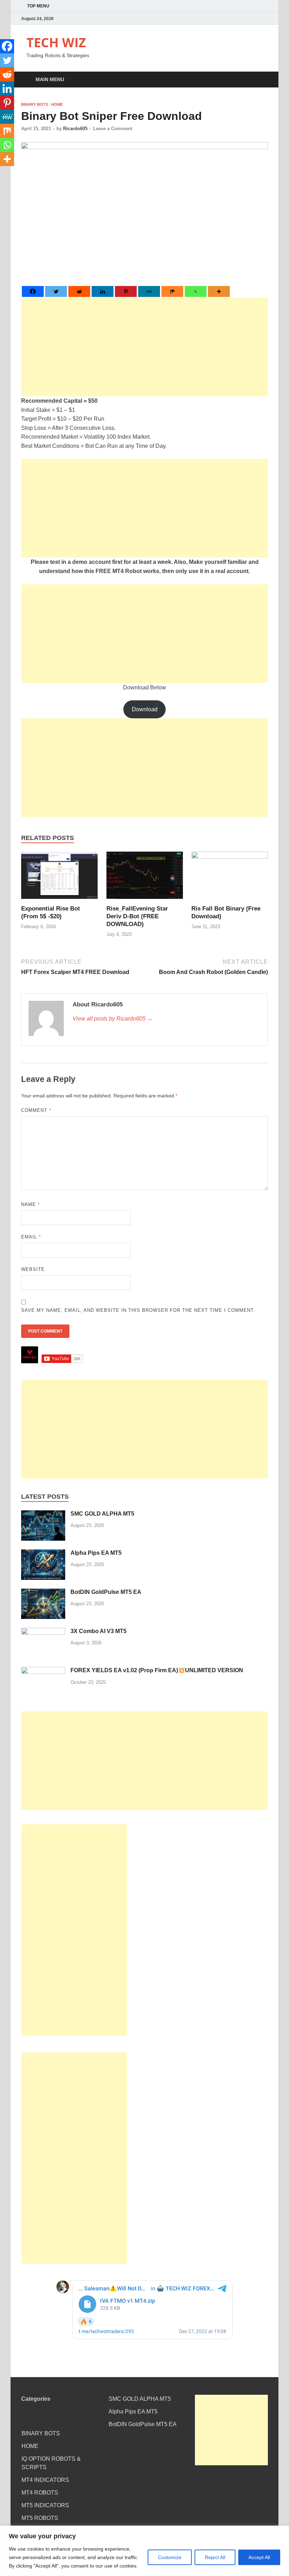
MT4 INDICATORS (45, 2480)
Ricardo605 (75, 129)
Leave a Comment (113, 129)
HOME (57, 104)
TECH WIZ (56, 42)
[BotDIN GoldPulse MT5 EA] (43, 1593)
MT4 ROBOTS (40, 2493)
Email (31, 1237)
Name (30, 1204)
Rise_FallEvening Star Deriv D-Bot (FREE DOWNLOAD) (137, 916)
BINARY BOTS (35, 104)
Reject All (215, 2557)
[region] (144, 2551)
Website (33, 1269)
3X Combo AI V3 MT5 (99, 1631)
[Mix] (172, 291)
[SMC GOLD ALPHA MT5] (43, 1514)
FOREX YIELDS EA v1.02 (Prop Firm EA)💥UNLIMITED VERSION (157, 1670)
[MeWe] (149, 291)
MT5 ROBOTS (40, 2518)
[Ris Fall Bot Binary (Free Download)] (230, 878)
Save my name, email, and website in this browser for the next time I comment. (138, 1310)
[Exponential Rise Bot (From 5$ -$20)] (59, 878)
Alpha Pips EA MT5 (96, 1553)
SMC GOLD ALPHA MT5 (102, 1514)
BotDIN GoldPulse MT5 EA (106, 1592)
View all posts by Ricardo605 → (113, 1019)
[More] (219, 291)
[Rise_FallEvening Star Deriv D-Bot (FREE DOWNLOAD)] (145, 878)
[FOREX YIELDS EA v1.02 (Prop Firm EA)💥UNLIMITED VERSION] (43, 1671)
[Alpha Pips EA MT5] (43, 1554)
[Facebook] (33, 291)
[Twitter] (56, 291)
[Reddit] (79, 291)
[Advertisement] (144, 347)
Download (145, 709)
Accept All (259, 2557)
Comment (36, 1110)
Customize (170, 2557)
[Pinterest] (126, 291)
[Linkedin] (103, 291)
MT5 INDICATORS (45, 2505)
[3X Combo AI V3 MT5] (43, 1632)
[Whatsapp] (196, 291)
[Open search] (261, 80)
